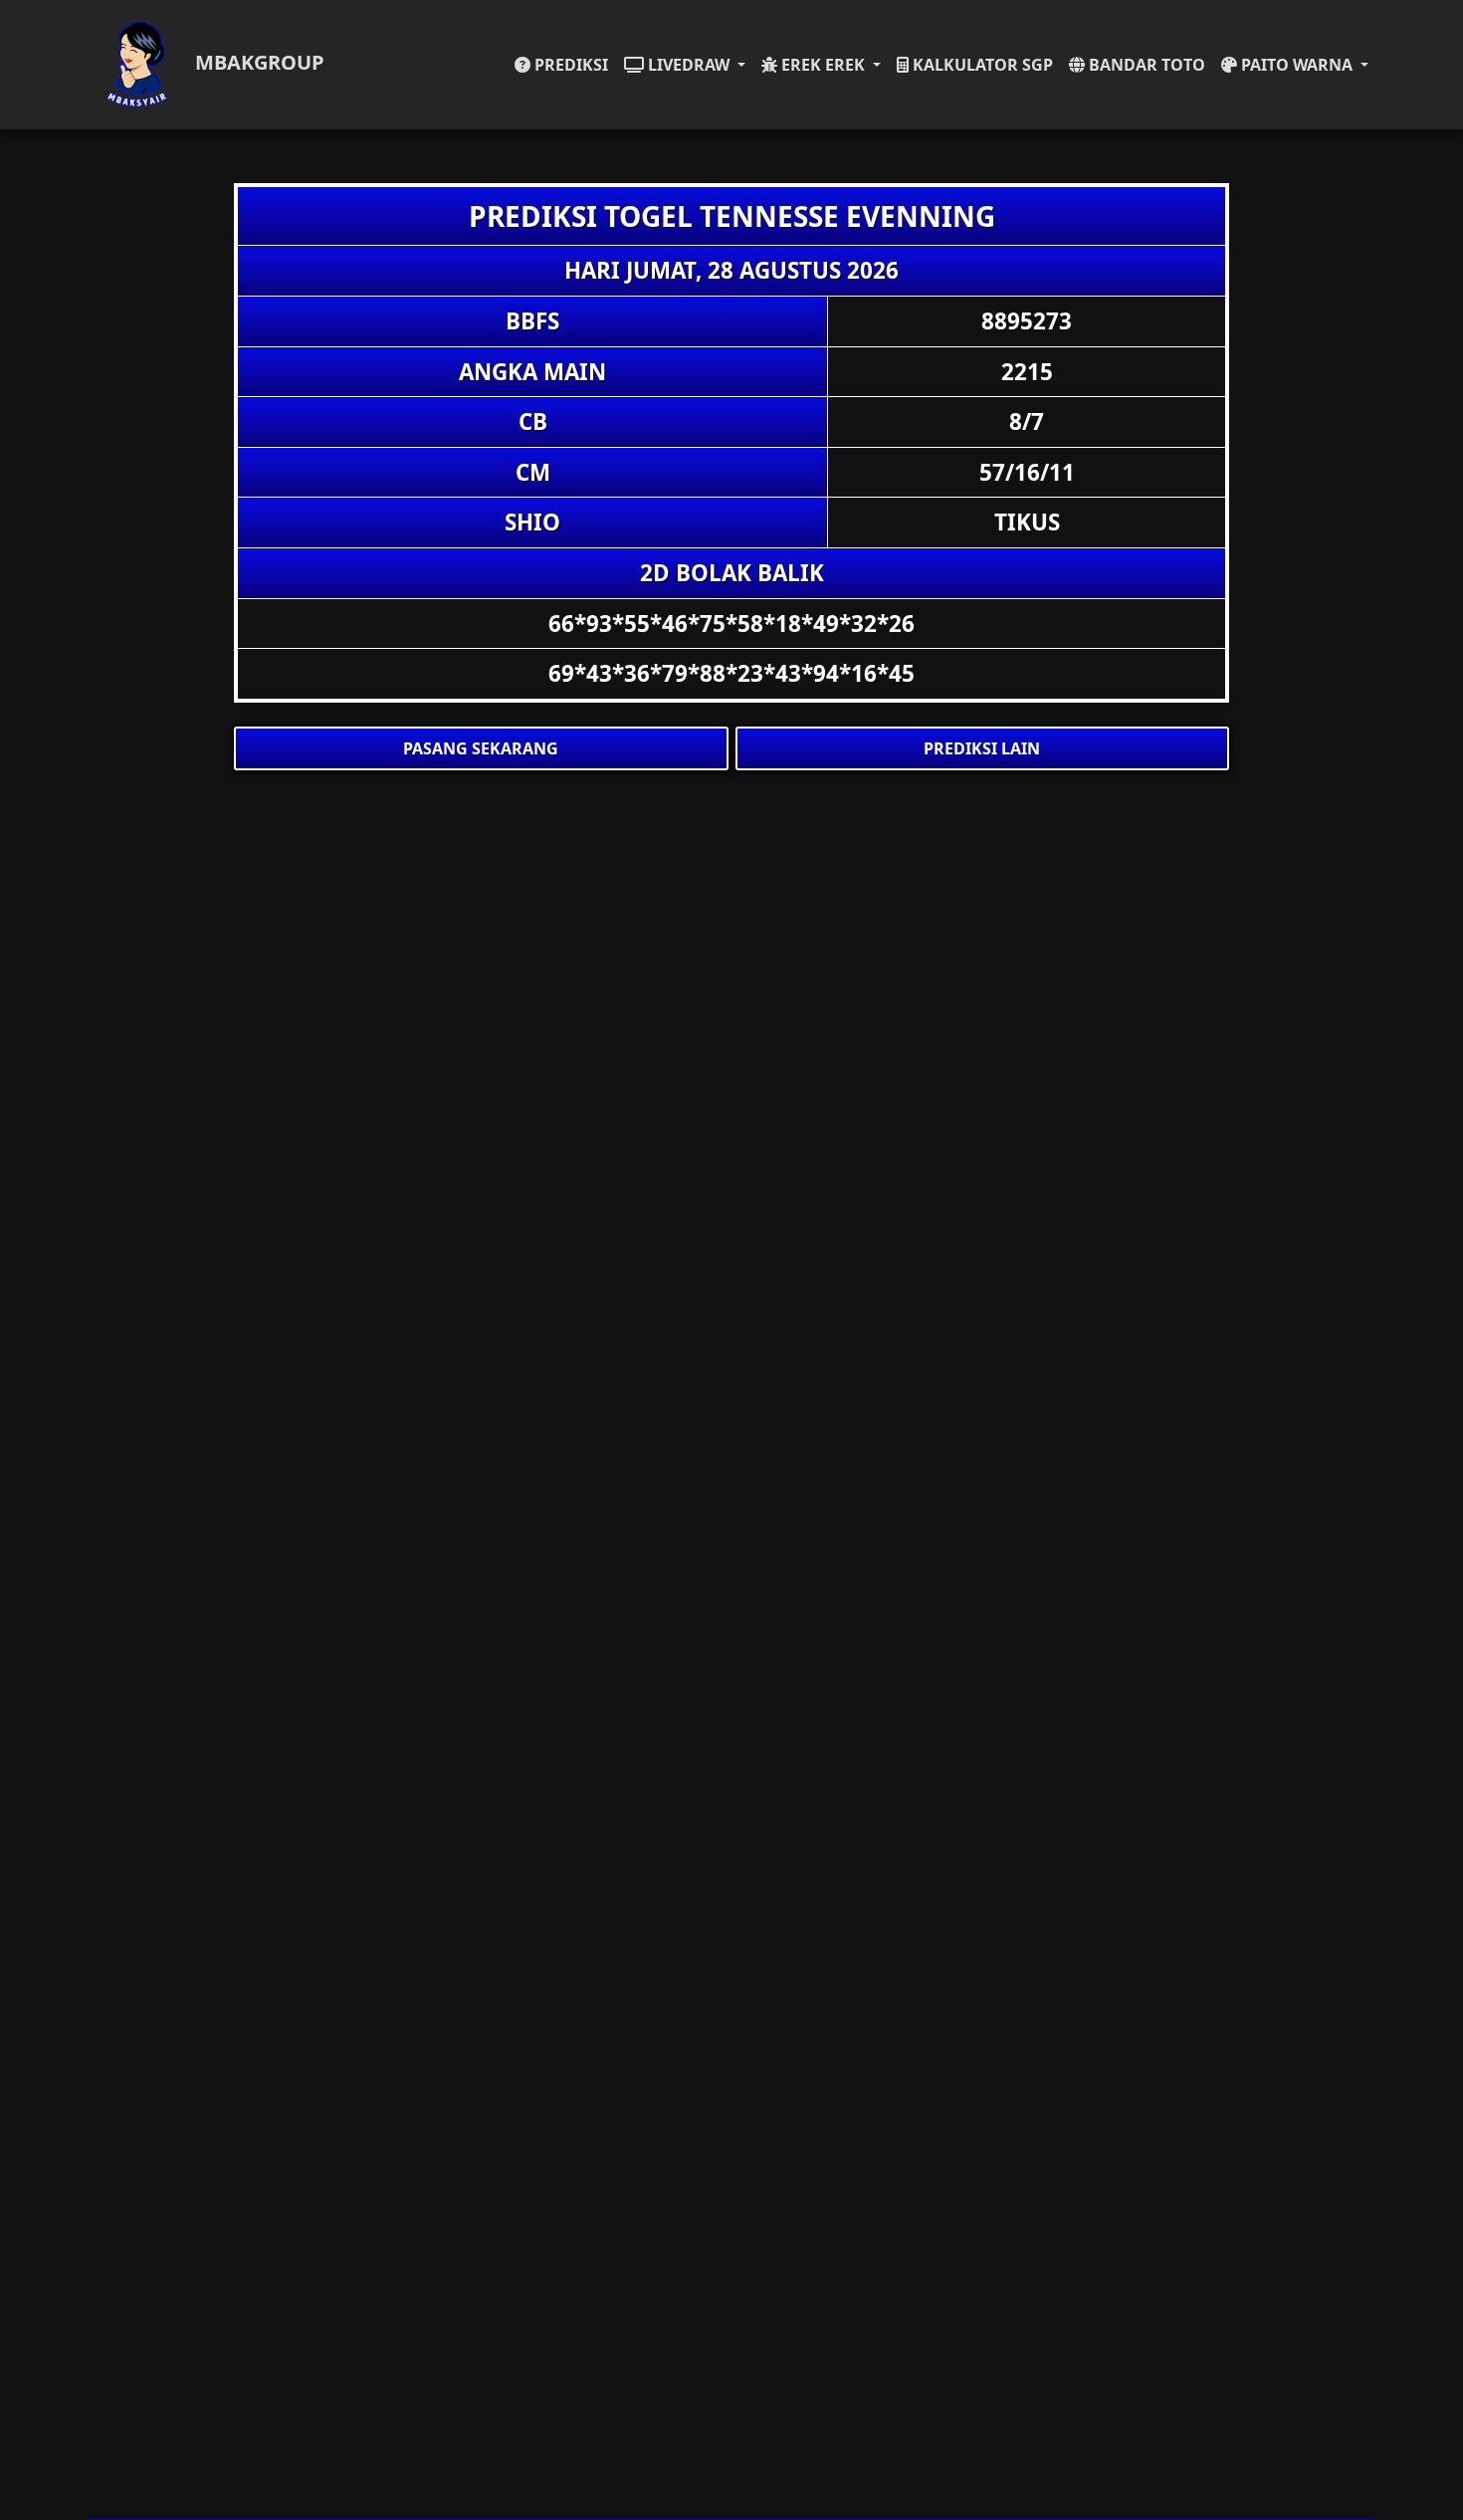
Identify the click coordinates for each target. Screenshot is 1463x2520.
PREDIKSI (569, 65)
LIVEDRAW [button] (689, 65)
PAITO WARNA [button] (1297, 65)
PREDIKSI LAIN (982, 748)
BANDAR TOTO (1145, 65)
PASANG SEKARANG (481, 748)
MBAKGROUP (257, 62)
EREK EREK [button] (823, 65)
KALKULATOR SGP (981, 65)
